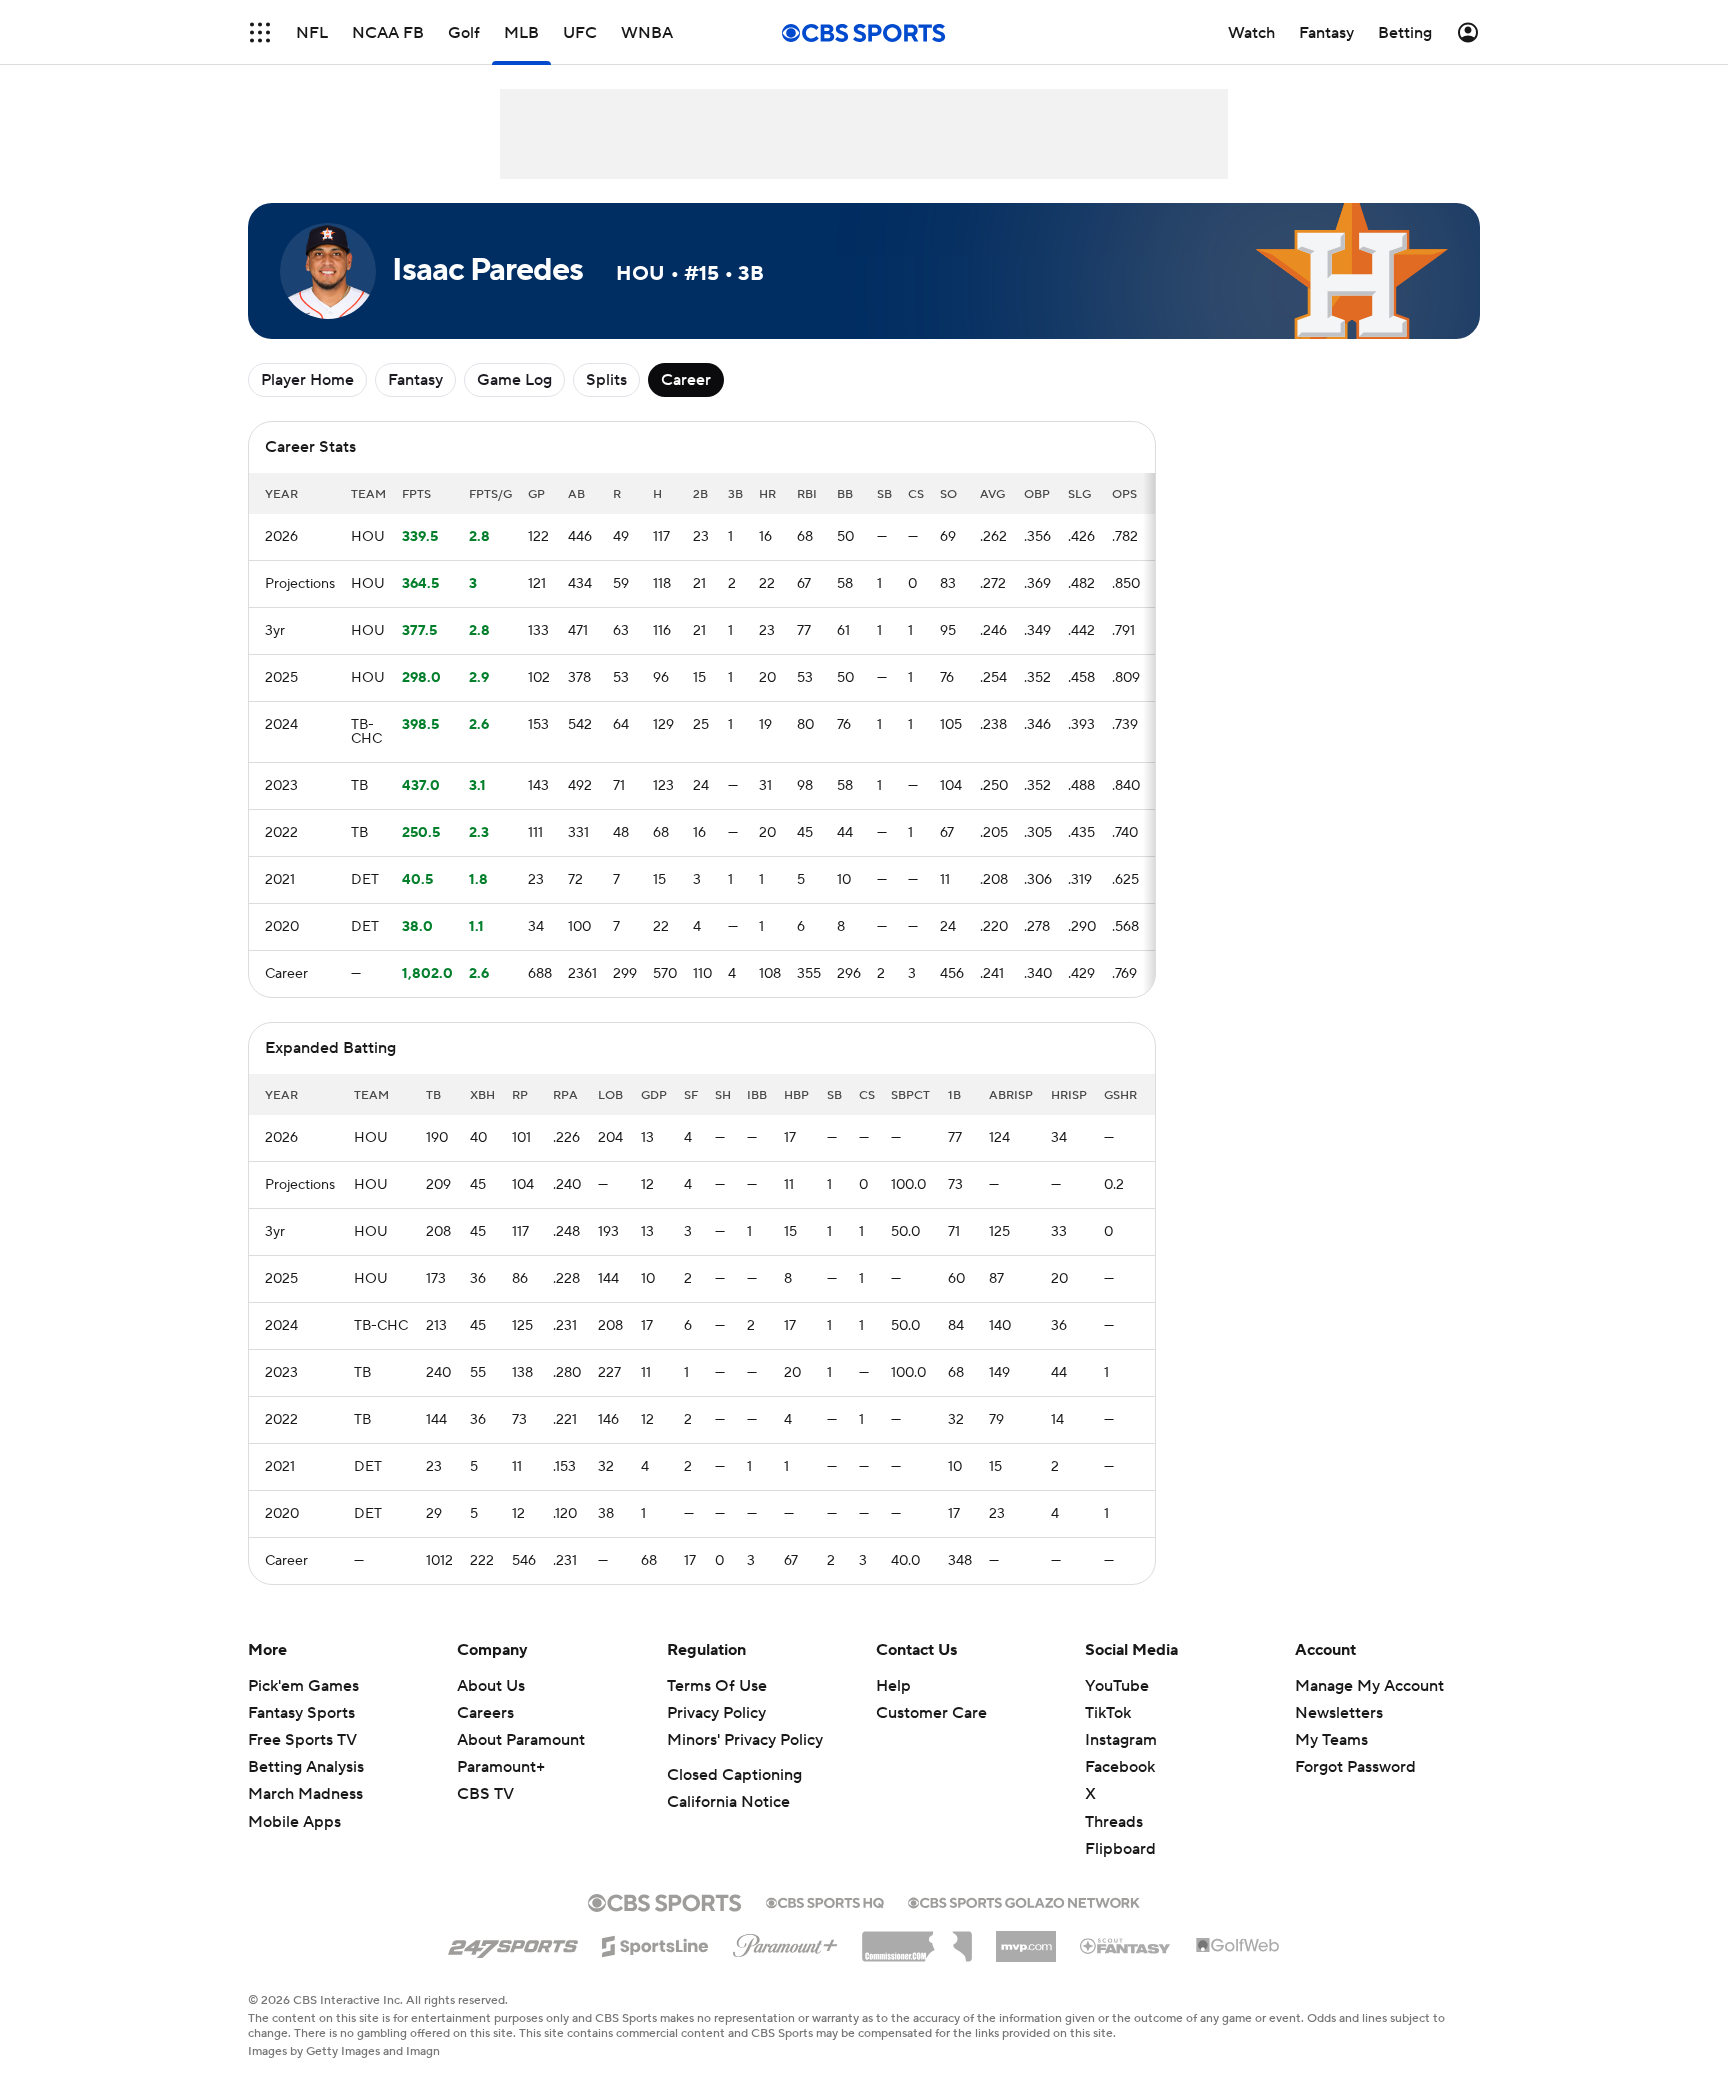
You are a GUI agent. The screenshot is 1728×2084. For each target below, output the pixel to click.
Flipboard (1120, 1849)
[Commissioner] (917, 1939)
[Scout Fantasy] (1126, 1945)
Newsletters (1339, 1713)
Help (893, 1686)
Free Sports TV (302, 1740)
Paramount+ (501, 1767)
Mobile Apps (294, 1822)
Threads (1114, 1822)
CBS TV (485, 1794)
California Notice (728, 1802)
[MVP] (1026, 1939)
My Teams (1331, 1740)
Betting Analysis (306, 1767)
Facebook (1120, 1767)
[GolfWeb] (1238, 1946)
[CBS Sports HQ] (825, 1901)
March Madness (305, 1794)
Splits (606, 380)
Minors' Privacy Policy (745, 1740)
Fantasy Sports (301, 1713)
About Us (491, 1686)
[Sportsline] (655, 1943)
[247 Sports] (513, 1943)
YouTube (1117, 1686)
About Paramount (521, 1740)
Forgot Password (1355, 1767)
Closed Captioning (734, 1775)
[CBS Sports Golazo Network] (1024, 1901)
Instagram (1121, 1740)
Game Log (514, 380)
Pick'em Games (303, 1686)
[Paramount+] (785, 1942)
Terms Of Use (717, 1686)
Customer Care (931, 1713)
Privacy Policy (716, 1713)
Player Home (307, 380)
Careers (485, 1713)
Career (686, 380)
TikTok (1108, 1713)
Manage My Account (1369, 1686)
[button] (260, 32)
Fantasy (415, 380)
